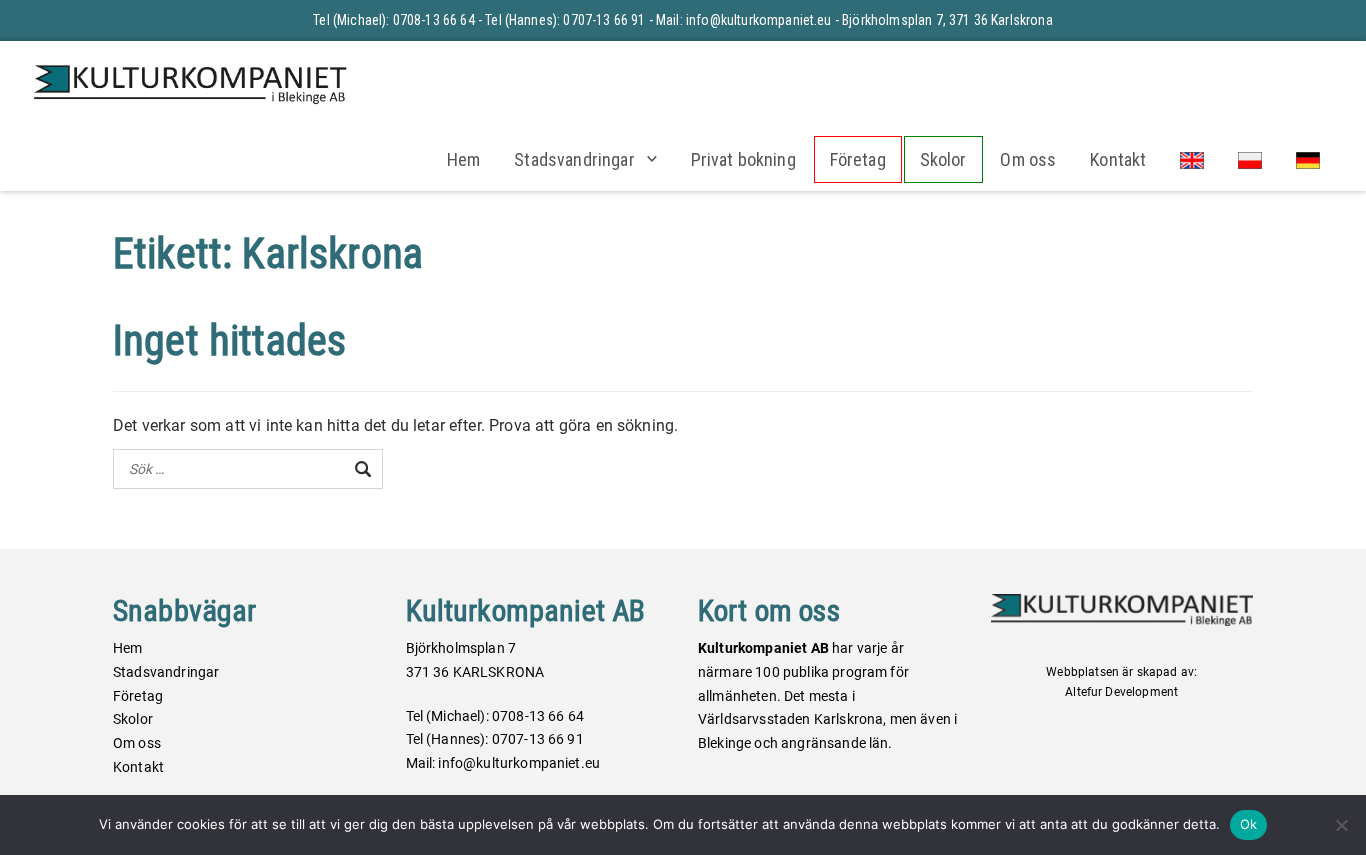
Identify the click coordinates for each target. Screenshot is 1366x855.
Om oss (1028, 159)
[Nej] (1341, 825)
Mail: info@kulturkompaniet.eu (744, 20)
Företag (858, 159)
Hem (463, 159)
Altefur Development (1121, 692)
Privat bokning (743, 159)
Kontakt (1118, 159)
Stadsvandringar (574, 159)
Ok (1249, 824)
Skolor (943, 159)
